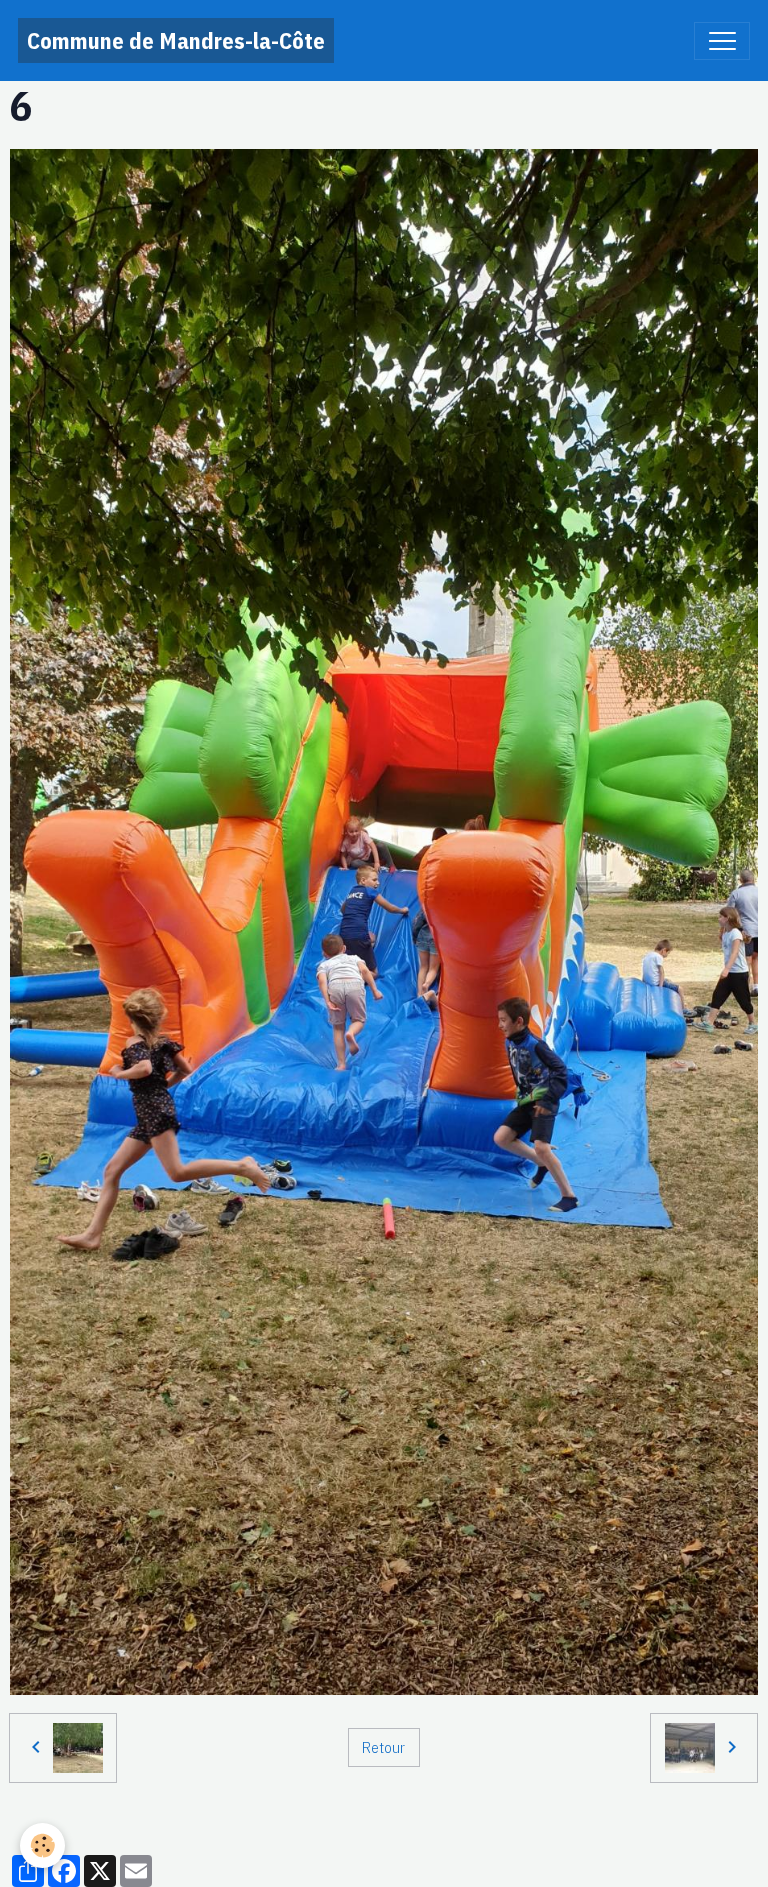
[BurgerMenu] (722, 41)
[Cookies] (42, 1845)
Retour (383, 1747)
